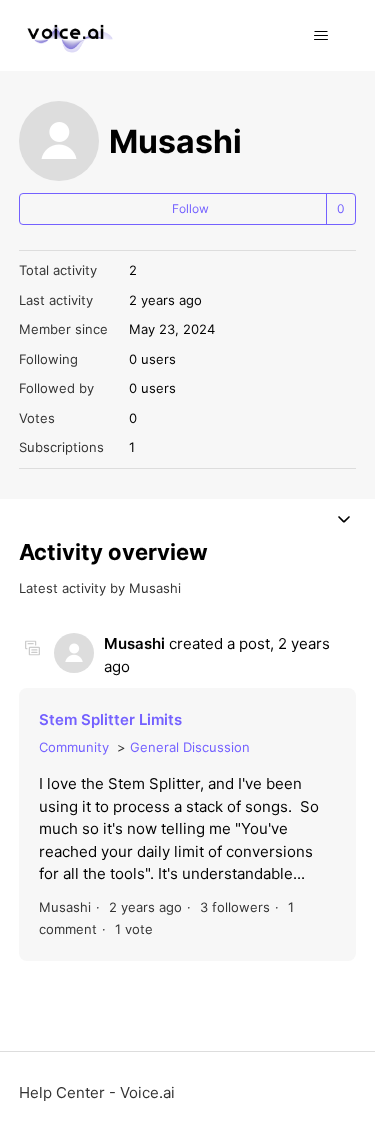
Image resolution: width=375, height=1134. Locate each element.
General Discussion (190, 747)
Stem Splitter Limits (110, 719)
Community (74, 747)
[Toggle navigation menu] (320, 36)
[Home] (67, 35)
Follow (190, 208)
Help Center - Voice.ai (97, 1092)
